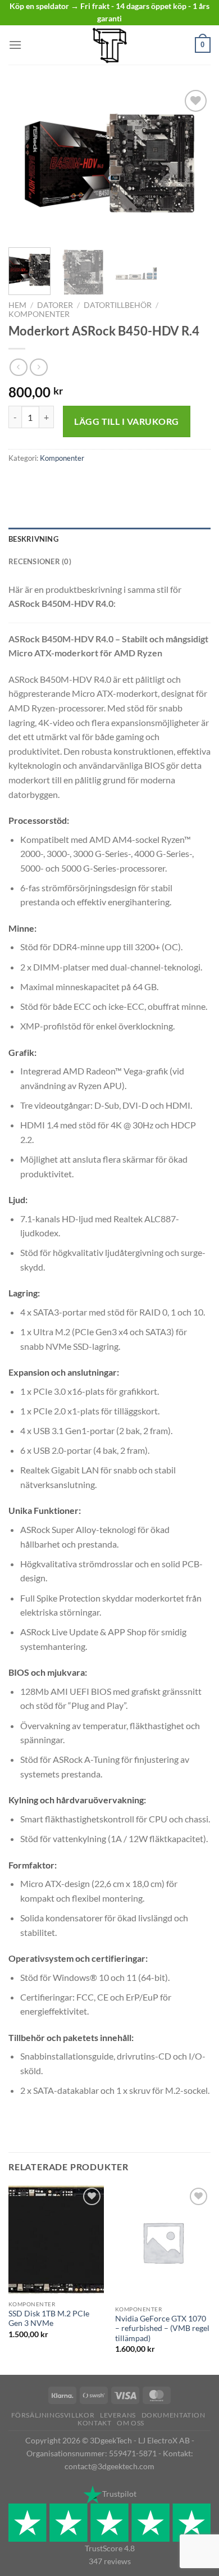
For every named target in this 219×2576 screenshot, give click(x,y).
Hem (17, 305)
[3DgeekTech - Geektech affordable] (109, 45)
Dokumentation (174, 2415)
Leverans (118, 2415)
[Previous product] (38, 367)
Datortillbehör (118, 305)
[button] (15, 45)
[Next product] (18, 367)
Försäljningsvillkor (53, 2415)
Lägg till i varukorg (127, 421)
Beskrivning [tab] (33, 539)
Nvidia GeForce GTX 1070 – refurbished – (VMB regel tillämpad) (162, 2328)
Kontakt (94, 2423)
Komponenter (39, 314)
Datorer (55, 305)
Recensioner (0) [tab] (40, 561)
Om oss (131, 2423)
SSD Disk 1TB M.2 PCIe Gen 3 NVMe (49, 2319)
